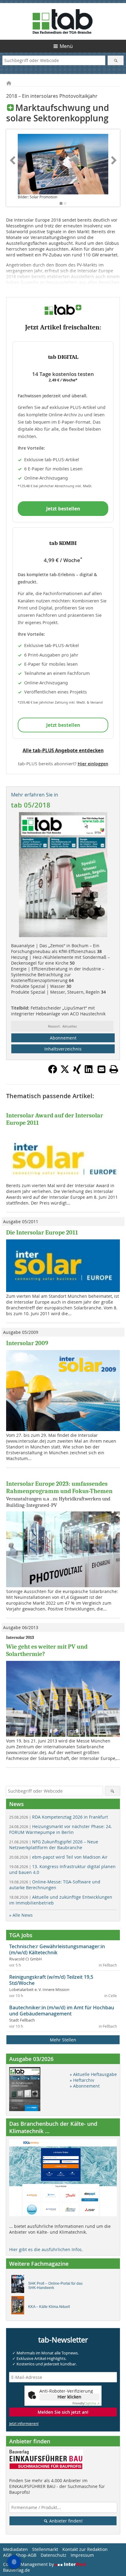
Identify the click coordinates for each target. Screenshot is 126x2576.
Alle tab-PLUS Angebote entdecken (63, 750)
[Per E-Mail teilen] (102, 1069)
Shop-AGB (26, 2555)
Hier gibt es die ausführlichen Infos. (46, 2249)
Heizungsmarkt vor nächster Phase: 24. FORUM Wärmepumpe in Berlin (61, 1829)
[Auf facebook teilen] (53, 1072)
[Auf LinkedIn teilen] (89, 1072)
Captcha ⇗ (86, 2403)
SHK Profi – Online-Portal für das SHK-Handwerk (55, 2286)
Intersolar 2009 (27, 1343)
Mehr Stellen (63, 2040)
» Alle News (21, 1915)
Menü (66, 46)
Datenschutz (54, 2555)
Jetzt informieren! (24, 2423)
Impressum (82, 2555)
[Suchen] (115, 60)
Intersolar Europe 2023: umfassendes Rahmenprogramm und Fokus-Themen (59, 1487)
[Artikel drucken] (114, 1069)
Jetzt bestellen (63, 509)
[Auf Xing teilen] (77, 1072)
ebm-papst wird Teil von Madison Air (58, 1857)
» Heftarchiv (82, 2080)
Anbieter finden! (65, 2521)
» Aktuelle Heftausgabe (93, 2074)
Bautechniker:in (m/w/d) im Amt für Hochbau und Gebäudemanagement (62, 2011)
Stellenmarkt (45, 2549)
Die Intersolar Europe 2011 (42, 1233)
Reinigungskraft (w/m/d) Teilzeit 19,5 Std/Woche (51, 1980)
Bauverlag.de (17, 2570)
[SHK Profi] (19, 2286)
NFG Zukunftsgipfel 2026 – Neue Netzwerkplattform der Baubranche (54, 1845)
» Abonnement (85, 2086)
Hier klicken (69, 2397)
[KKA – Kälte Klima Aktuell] (19, 2307)
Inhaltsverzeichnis (63, 1049)
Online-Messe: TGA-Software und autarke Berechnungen (55, 1885)
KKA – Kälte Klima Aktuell (49, 2307)
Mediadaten (15, 2549)
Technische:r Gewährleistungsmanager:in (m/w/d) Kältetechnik (57, 1949)
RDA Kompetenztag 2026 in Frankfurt (59, 1817)
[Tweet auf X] (65, 1072)
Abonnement (63, 1038)
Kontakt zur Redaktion (85, 2549)
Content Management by (29, 2564)
